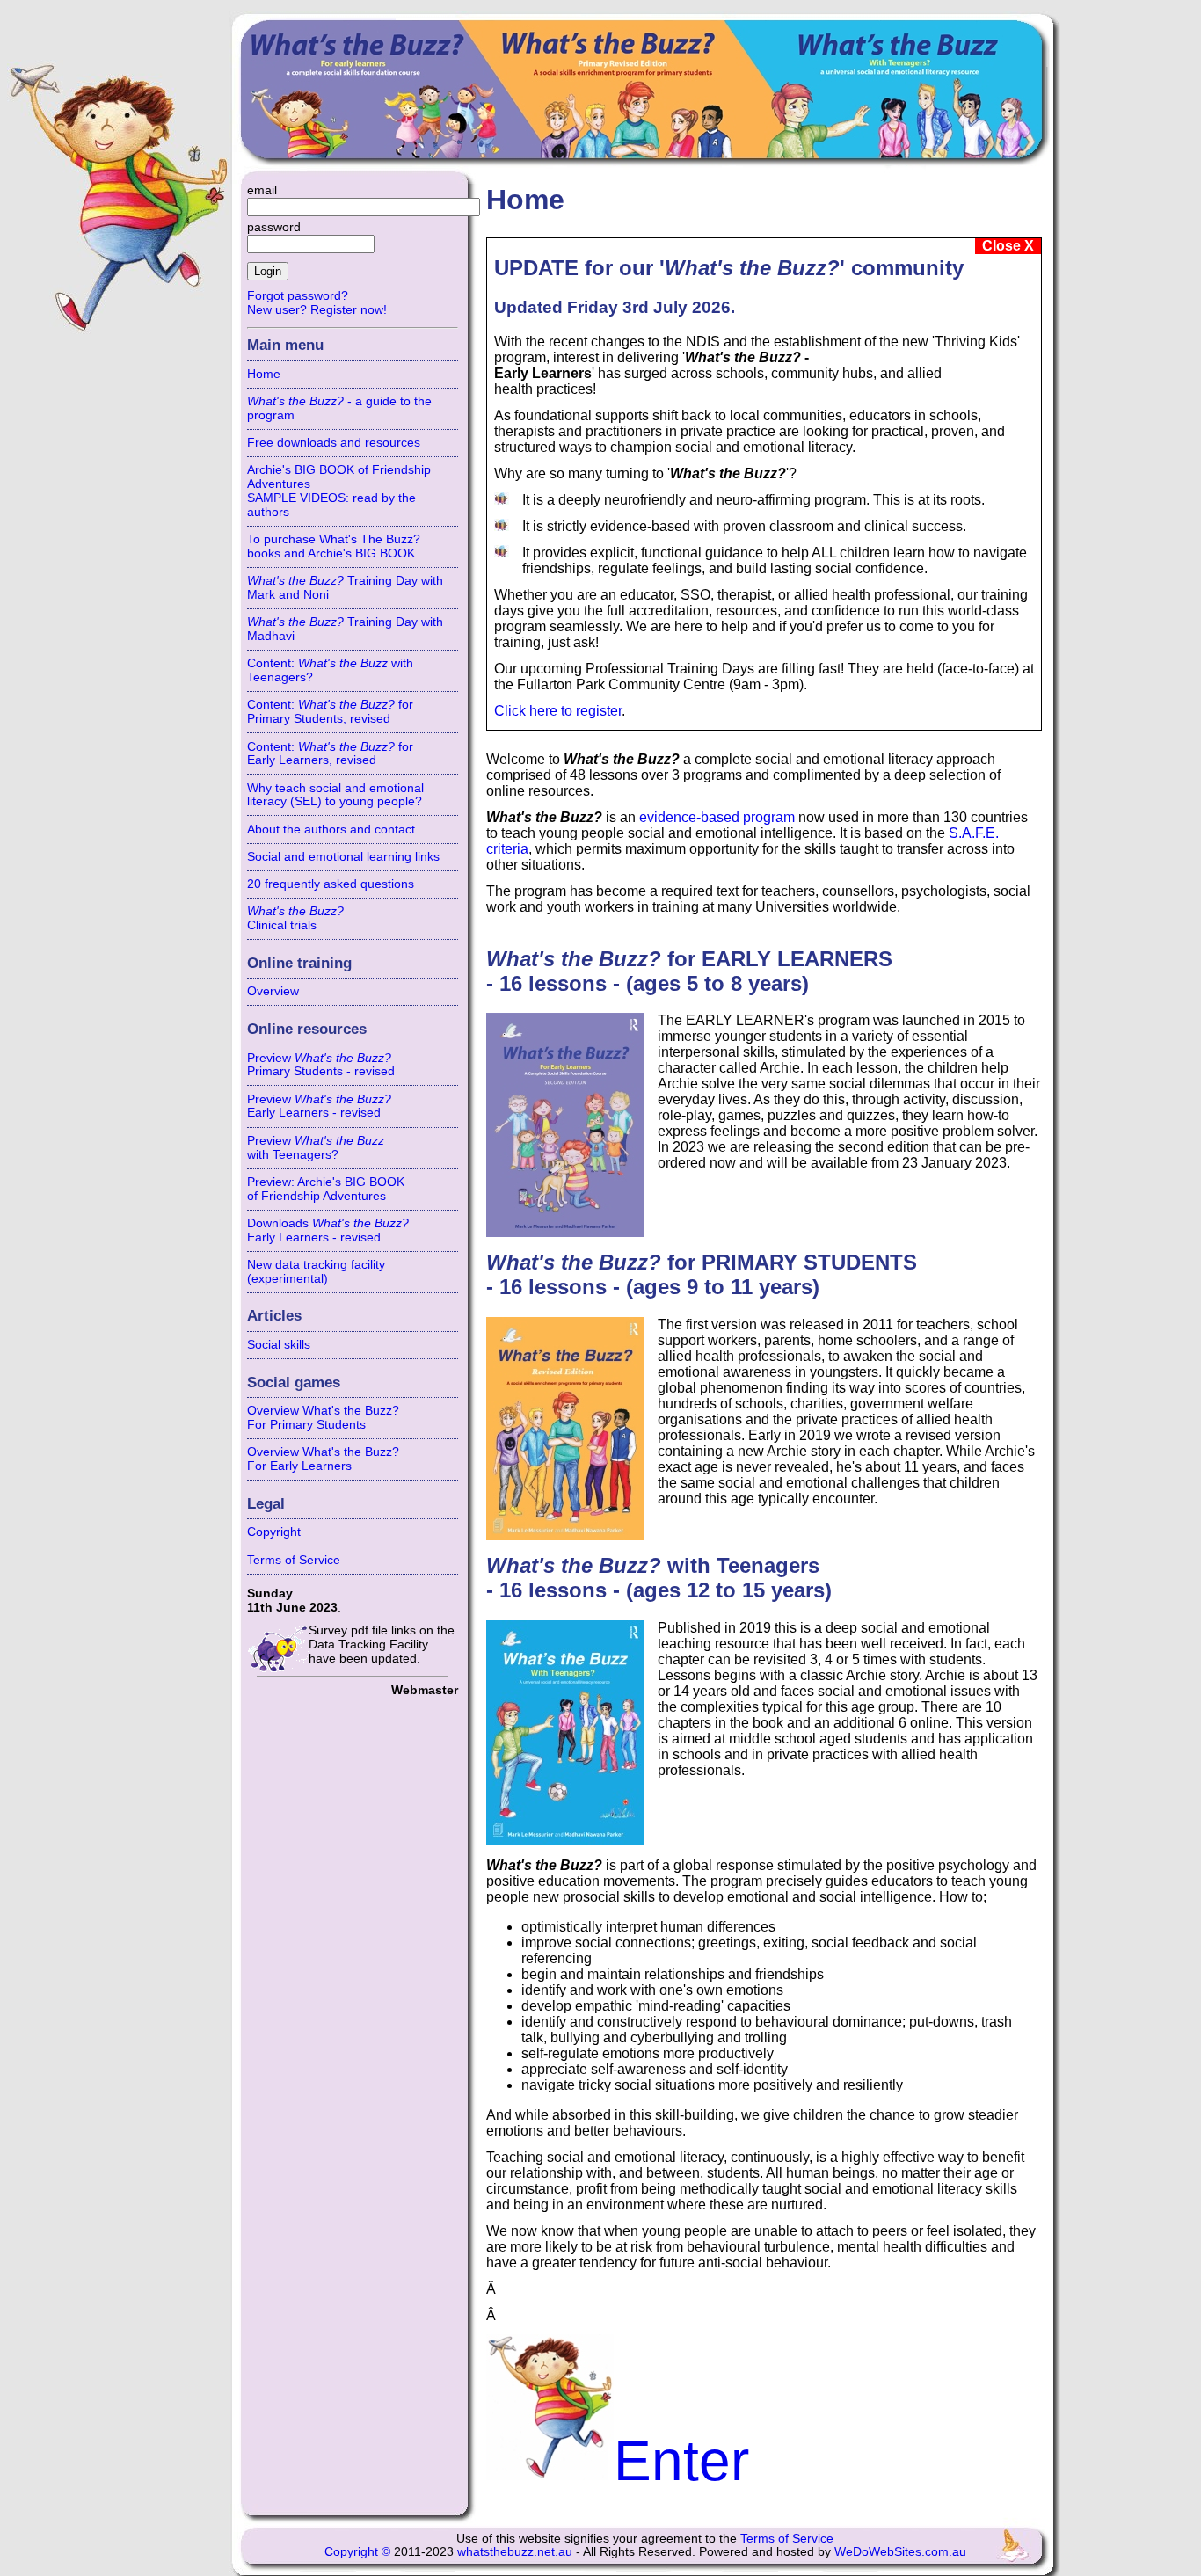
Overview (273, 991)
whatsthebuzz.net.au (515, 2552)
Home (264, 374)
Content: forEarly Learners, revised (330, 753)
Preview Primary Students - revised (321, 1065)
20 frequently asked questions (331, 884)
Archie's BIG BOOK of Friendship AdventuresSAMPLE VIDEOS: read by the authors (339, 491)
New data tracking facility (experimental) (316, 1271)
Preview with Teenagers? (316, 1147)
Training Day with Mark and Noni (345, 587)
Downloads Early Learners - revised (328, 1230)
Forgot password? (298, 295)
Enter (681, 2461)
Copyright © (357, 2552)
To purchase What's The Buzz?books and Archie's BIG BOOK (334, 546)
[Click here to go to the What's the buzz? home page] (645, 98)
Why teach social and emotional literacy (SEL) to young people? (335, 795)
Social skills (279, 1344)
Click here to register (558, 711)
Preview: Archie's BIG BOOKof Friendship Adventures (326, 1189)
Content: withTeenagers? (330, 670)
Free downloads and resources (334, 442)
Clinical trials (295, 918)
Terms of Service (294, 1560)
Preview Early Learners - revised (319, 1106)
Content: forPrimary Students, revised (330, 711)
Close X (1008, 246)
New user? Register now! (317, 309)
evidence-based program (717, 817)
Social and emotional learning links (343, 856)
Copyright (274, 1532)
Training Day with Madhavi (345, 629)
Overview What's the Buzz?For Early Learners (323, 1459)
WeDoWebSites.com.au (900, 2552)
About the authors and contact (331, 829)
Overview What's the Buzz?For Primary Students (323, 1417)
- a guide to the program (339, 408)
